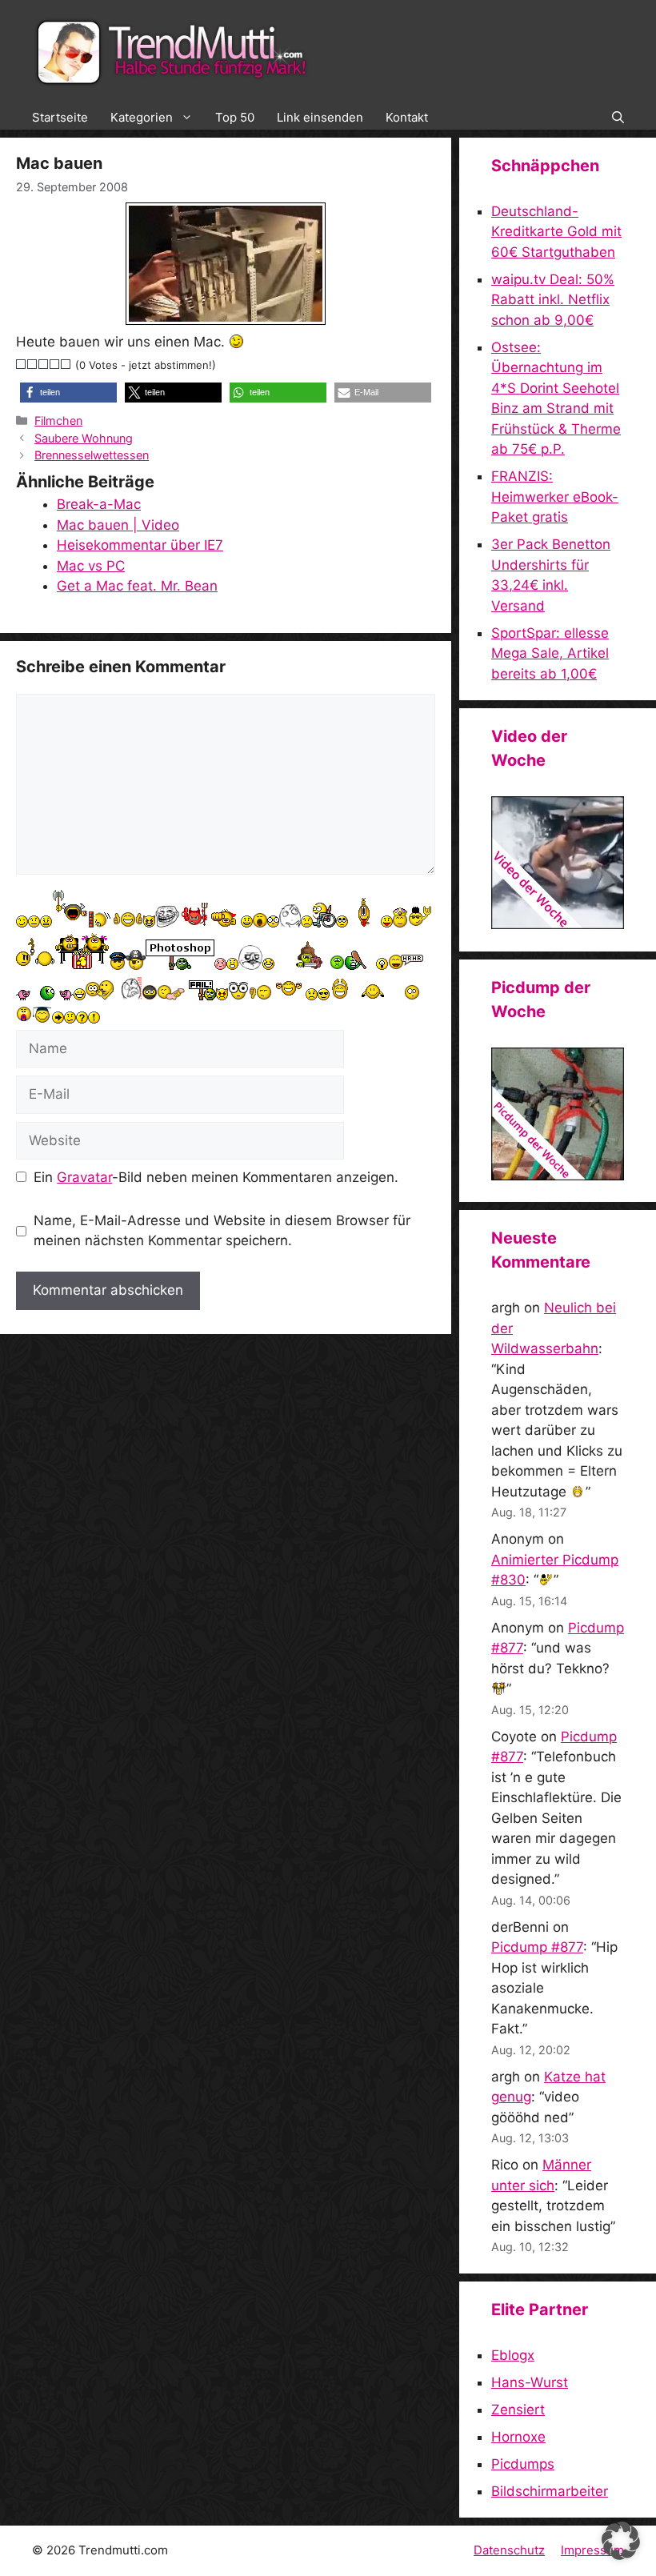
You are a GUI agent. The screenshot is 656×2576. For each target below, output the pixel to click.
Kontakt (407, 117)
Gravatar (84, 1177)
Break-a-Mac (99, 504)
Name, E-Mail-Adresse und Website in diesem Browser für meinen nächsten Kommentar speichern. (222, 1231)
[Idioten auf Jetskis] (558, 924)
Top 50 (235, 117)
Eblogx (513, 2355)
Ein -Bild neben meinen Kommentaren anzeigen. (216, 1177)
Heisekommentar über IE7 (140, 545)
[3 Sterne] (44, 364)
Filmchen (58, 421)
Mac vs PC (91, 566)
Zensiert (518, 2410)
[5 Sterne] (66, 364)
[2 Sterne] (33, 364)
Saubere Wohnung (84, 438)
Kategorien (142, 117)
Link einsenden (320, 117)
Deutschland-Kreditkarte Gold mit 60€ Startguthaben (556, 232)
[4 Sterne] (55, 364)
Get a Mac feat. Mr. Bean (137, 586)
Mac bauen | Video (118, 525)
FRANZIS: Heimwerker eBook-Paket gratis (555, 497)
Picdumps (523, 2464)
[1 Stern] (22, 364)
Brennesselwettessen (92, 455)
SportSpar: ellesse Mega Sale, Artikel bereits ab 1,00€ (550, 653)
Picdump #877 (537, 1947)
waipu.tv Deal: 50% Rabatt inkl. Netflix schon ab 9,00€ (553, 300)
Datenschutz (509, 2550)
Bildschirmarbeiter (550, 2491)
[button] (618, 118)
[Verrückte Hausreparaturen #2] (558, 1176)
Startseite (60, 117)
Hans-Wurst (530, 2382)
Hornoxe (518, 2437)
